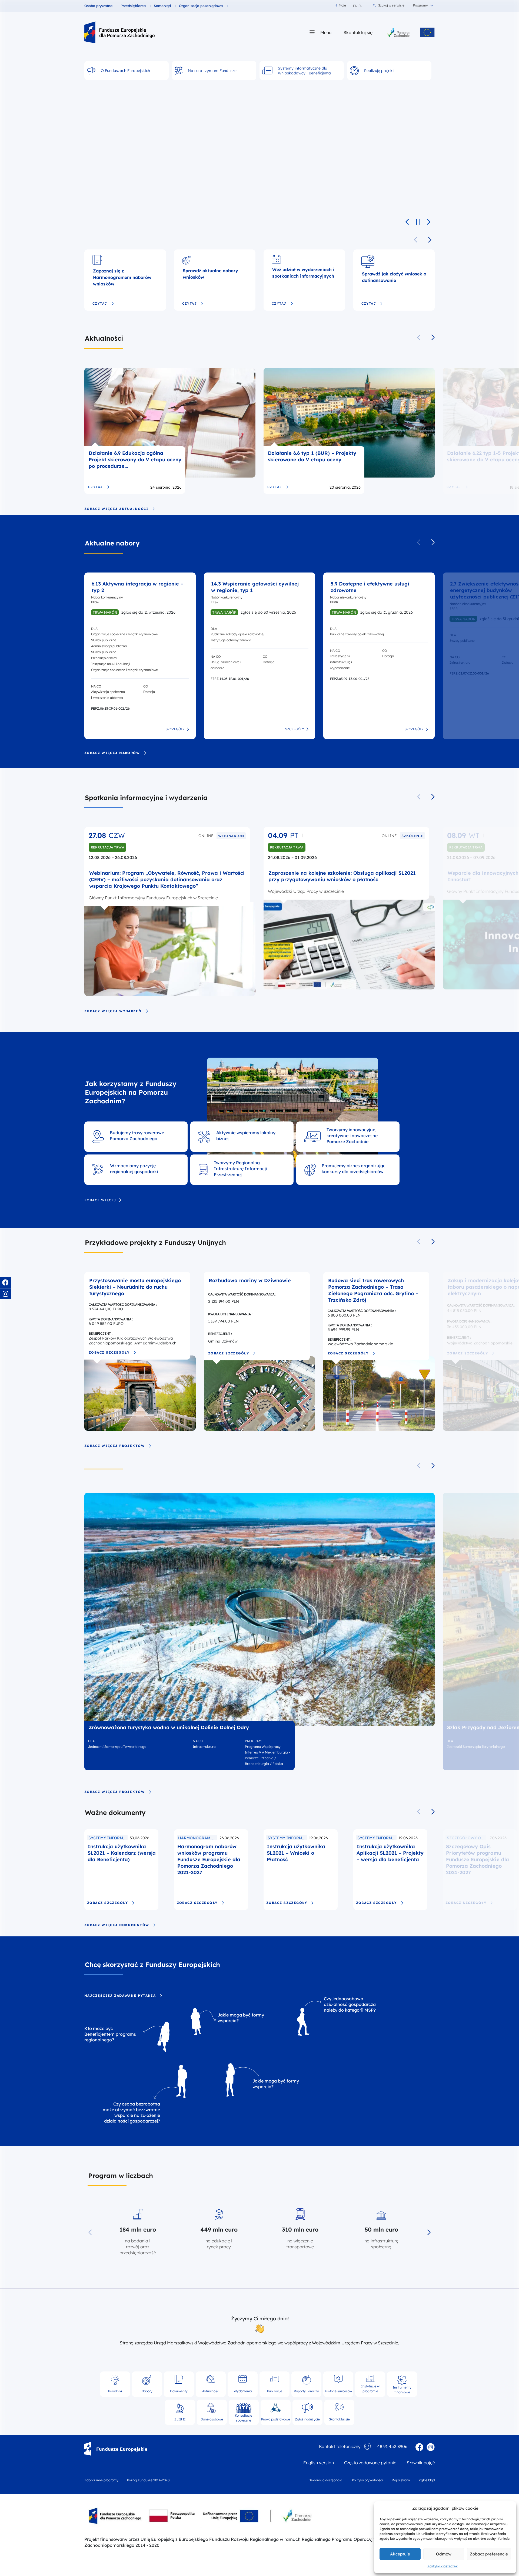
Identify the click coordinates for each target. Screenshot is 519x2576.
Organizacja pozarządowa (201, 6)
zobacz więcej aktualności (116, 509)
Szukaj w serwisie (391, 5)
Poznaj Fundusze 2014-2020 (148, 2480)
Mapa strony (401, 2480)
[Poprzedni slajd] (407, 222)
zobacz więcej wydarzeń (113, 1011)
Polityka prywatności (367, 2480)
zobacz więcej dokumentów (117, 1925)
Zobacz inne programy (101, 2480)
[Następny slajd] (429, 222)
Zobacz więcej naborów (112, 753)
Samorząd (162, 6)
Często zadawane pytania (370, 2463)
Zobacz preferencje (489, 2554)
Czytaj (100, 304)
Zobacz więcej (100, 1200)
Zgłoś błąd (427, 2480)
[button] (430, 240)
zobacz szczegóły (109, 1353)
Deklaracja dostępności (326, 2480)
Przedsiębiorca (133, 6)
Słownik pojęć (421, 2463)
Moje (340, 5)
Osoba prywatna (98, 6)
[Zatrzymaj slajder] (418, 222)
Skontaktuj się (358, 32)
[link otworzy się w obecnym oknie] (119, 32)
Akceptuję (400, 2554)
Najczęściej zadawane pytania (120, 1996)
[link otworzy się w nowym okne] (399, 32)
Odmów (444, 2554)
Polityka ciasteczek (443, 2566)
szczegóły (175, 729)
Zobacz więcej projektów (114, 1446)
